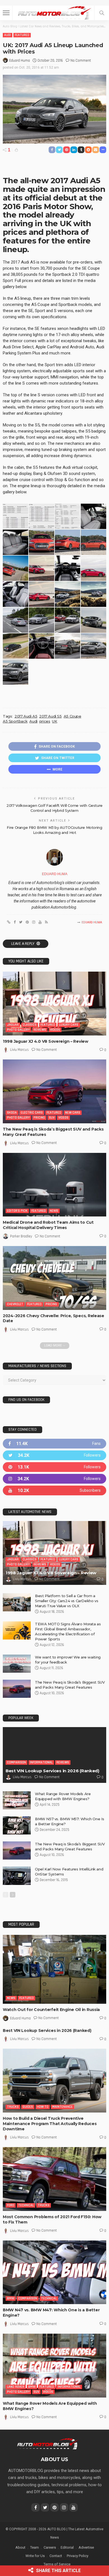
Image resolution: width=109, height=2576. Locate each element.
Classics (30, 1025)
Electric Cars (32, 1113)
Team (35, 2547)
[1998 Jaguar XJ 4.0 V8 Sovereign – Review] (54, 1004)
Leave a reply (23, 944)
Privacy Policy (78, 2556)
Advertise (86, 2547)
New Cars (73, 1113)
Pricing (39, 1118)
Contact (56, 2556)
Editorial (67, 2547)
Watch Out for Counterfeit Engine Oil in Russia (51, 2010)
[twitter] (54, 1455)
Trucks (13, 2107)
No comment (81, 61)
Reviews (40, 1030)
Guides (28, 2107)
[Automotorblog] (54, 12)
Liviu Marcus (19, 1050)
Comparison (16, 1762)
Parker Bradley (21, 1236)
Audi (8, 35)
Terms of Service (57, 2564)
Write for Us (35, 2556)
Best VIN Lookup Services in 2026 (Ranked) (52, 1771)
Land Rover (16, 2387)
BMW (11, 2298)
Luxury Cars (69, 1025)
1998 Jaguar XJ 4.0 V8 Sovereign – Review (46, 1041)
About (20, 2547)
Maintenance (62, 2107)
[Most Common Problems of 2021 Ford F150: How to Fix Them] (54, 2179)
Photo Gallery (18, 1030)
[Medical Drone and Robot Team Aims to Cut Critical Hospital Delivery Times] (54, 1185)
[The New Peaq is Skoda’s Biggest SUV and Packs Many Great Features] (54, 1091)
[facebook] (54, 1444)
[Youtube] (54, 1490)
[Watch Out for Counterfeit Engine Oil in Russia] (54, 1969)
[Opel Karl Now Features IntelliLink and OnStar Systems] (17, 1876)
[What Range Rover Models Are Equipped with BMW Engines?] (17, 1800)
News (54, 1211)
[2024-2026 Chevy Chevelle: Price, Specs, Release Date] (54, 1278)
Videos (55, 1030)
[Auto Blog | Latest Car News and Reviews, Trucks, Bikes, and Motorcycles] (47, 2444)
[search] (102, 13)
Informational (41, 1762)
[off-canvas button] (6, 13)
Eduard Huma (20, 61)
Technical (26, 2205)
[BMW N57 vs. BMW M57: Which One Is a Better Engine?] (17, 1825)
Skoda (12, 1113)
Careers (50, 2547)
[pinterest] (54, 1467)
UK (54, 721)
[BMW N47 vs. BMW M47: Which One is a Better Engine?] (54, 2272)
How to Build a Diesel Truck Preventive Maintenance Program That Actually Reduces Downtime (50, 2124)
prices (45, 721)
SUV (52, 1118)
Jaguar (13, 1025)
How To (43, 2107)
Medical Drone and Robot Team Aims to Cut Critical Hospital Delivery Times (48, 1225)
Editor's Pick (17, 1211)
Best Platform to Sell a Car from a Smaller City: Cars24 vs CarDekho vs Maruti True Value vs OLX (67, 1601)
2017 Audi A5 (26, 716)
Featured (22, 35)
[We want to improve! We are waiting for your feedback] (17, 1664)
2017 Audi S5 (50, 716)
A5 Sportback (15, 721)
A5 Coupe (73, 716)
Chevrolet (15, 1304)
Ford (11, 2205)
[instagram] (54, 1479)
